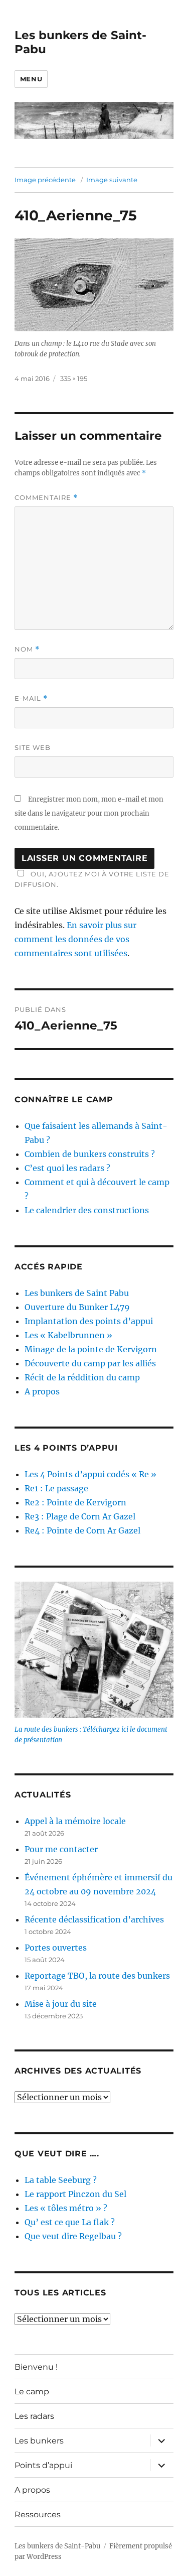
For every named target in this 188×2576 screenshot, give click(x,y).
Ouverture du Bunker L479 (77, 1307)
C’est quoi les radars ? (67, 1168)
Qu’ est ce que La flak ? (70, 2222)
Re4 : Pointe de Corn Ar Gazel (82, 1530)
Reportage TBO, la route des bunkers (97, 1976)
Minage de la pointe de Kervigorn (91, 1349)
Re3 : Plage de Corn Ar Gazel (80, 1516)
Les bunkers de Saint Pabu (77, 1293)
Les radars (34, 2416)
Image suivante (112, 180)
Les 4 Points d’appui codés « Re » (90, 1474)
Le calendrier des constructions (87, 1210)
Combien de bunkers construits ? (90, 1154)
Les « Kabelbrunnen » (68, 1335)
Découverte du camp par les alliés (90, 1363)
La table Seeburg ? (61, 2180)
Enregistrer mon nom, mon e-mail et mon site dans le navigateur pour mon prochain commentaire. (89, 813)
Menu (31, 79)
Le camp (32, 2392)
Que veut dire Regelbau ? (73, 2236)
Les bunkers (39, 2441)
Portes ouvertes (56, 1948)
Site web (33, 747)
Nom (27, 649)
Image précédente (45, 180)
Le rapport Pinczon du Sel (75, 2194)
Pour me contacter (61, 1849)
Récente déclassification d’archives (94, 1919)
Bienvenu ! (36, 2367)
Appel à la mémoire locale (75, 1821)
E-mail (31, 698)
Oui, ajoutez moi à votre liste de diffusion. (92, 879)
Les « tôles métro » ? (66, 2208)
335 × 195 (74, 378)
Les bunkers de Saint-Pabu (57, 2546)
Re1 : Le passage (56, 1488)
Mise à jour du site (61, 2004)
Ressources (38, 2515)
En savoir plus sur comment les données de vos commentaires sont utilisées (75, 939)
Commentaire (46, 498)
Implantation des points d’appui (89, 1321)
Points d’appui (43, 2465)
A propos (42, 1391)
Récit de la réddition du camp (82, 1377)
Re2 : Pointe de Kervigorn (75, 1502)
